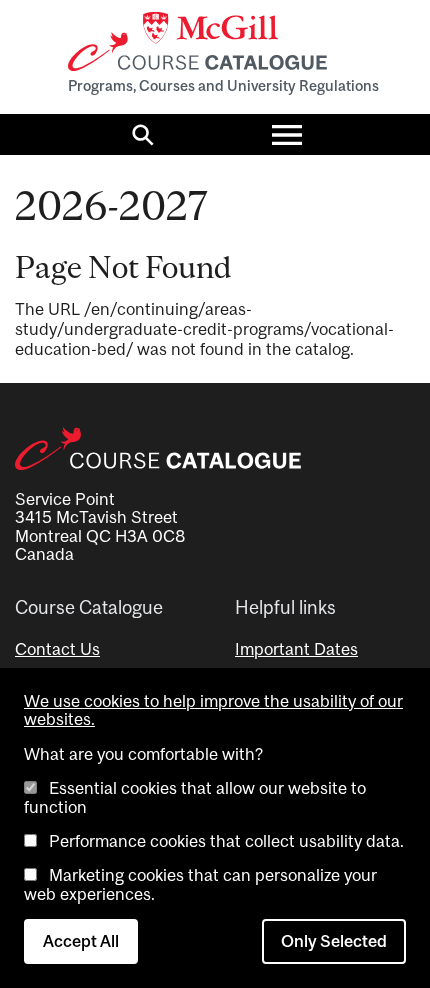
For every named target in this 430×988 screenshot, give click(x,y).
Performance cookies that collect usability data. (226, 841)
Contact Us (57, 649)
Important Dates (296, 649)
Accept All (81, 941)
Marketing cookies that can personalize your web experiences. (200, 884)
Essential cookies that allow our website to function (195, 797)
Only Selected (334, 941)
